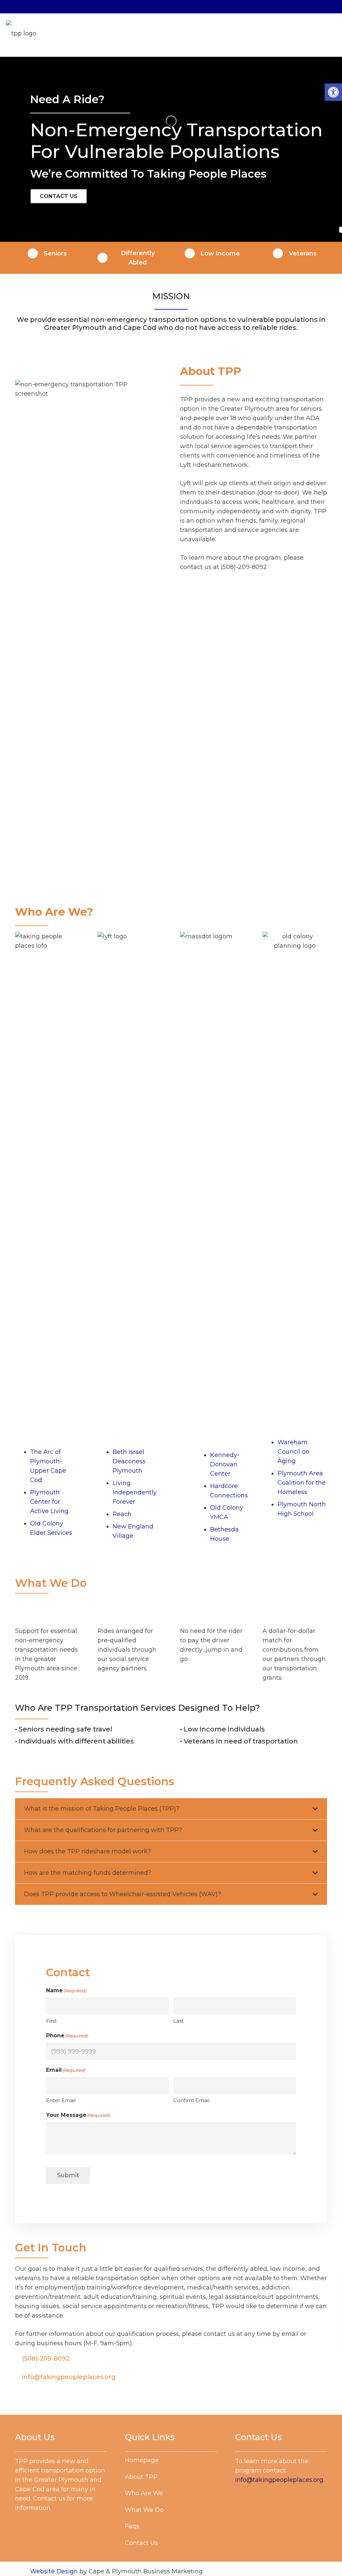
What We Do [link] (144, 2510)
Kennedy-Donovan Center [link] (225, 1464)
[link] (333, 92)
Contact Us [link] (141, 2543)
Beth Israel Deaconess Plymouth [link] (129, 1461)
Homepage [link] (142, 2460)
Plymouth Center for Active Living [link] (49, 1502)
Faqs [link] (132, 2526)
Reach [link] (122, 1514)
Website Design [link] (54, 2571)
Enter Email (61, 2100)
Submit (68, 2175)
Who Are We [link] (144, 2493)
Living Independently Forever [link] (135, 1492)
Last (179, 2021)
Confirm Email (191, 2100)
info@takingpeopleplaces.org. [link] (280, 2480)
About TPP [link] (141, 2477)
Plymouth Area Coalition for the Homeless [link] (302, 1483)
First (51, 2021)
